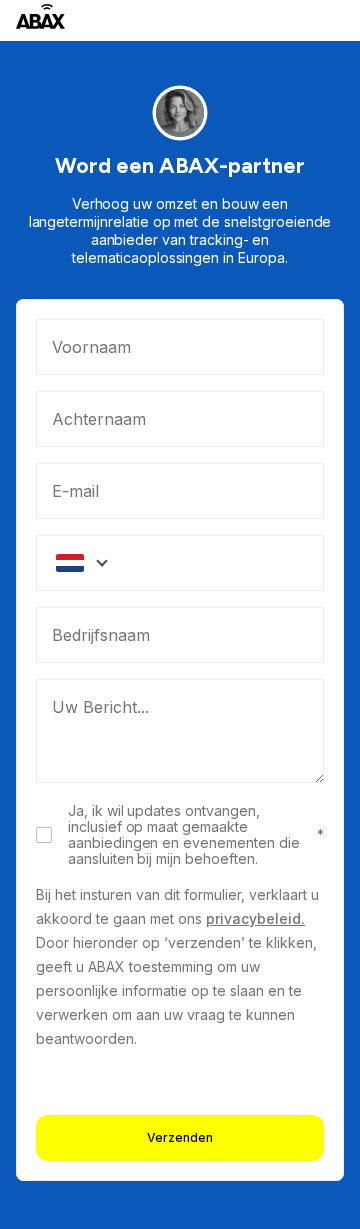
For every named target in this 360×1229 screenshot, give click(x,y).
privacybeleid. (255, 918)
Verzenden (180, 1137)
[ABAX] (40, 16)
